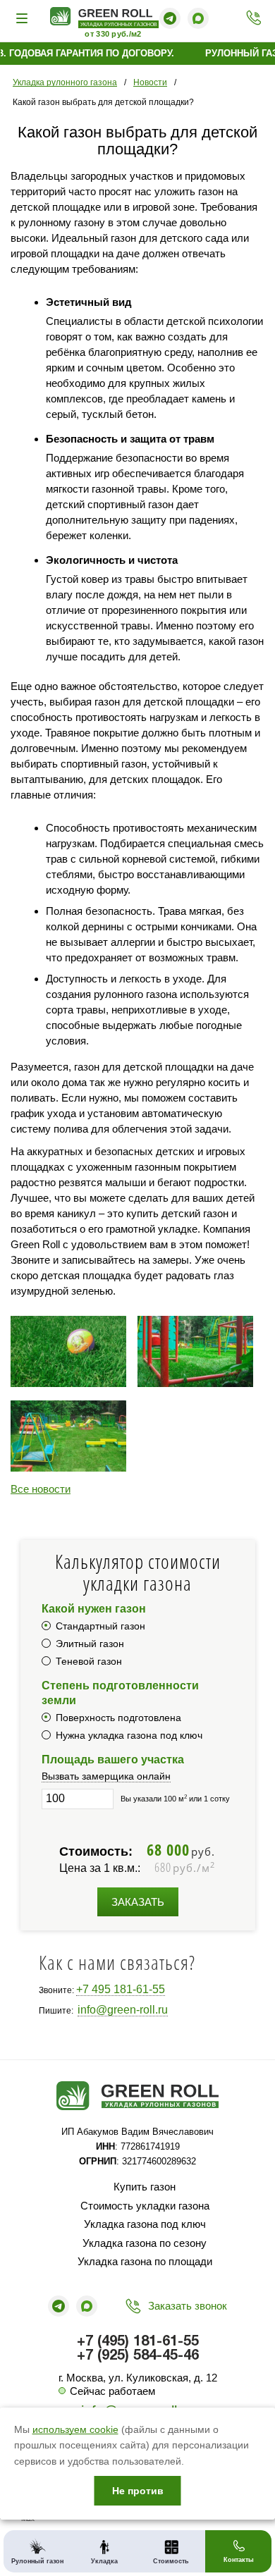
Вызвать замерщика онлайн (106, 1776)
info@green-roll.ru (123, 2010)
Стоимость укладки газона (145, 2206)
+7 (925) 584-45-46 (138, 2356)
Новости (150, 82)
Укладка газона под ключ (145, 2224)
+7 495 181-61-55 (121, 1989)
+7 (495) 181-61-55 (250, 18)
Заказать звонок (188, 2306)
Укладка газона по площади (145, 2261)
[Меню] (24, 18)
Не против (138, 2491)
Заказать (138, 1902)
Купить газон (145, 2187)
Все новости (41, 1489)
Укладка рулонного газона (65, 82)
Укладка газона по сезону (145, 2243)
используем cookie (75, 2429)
